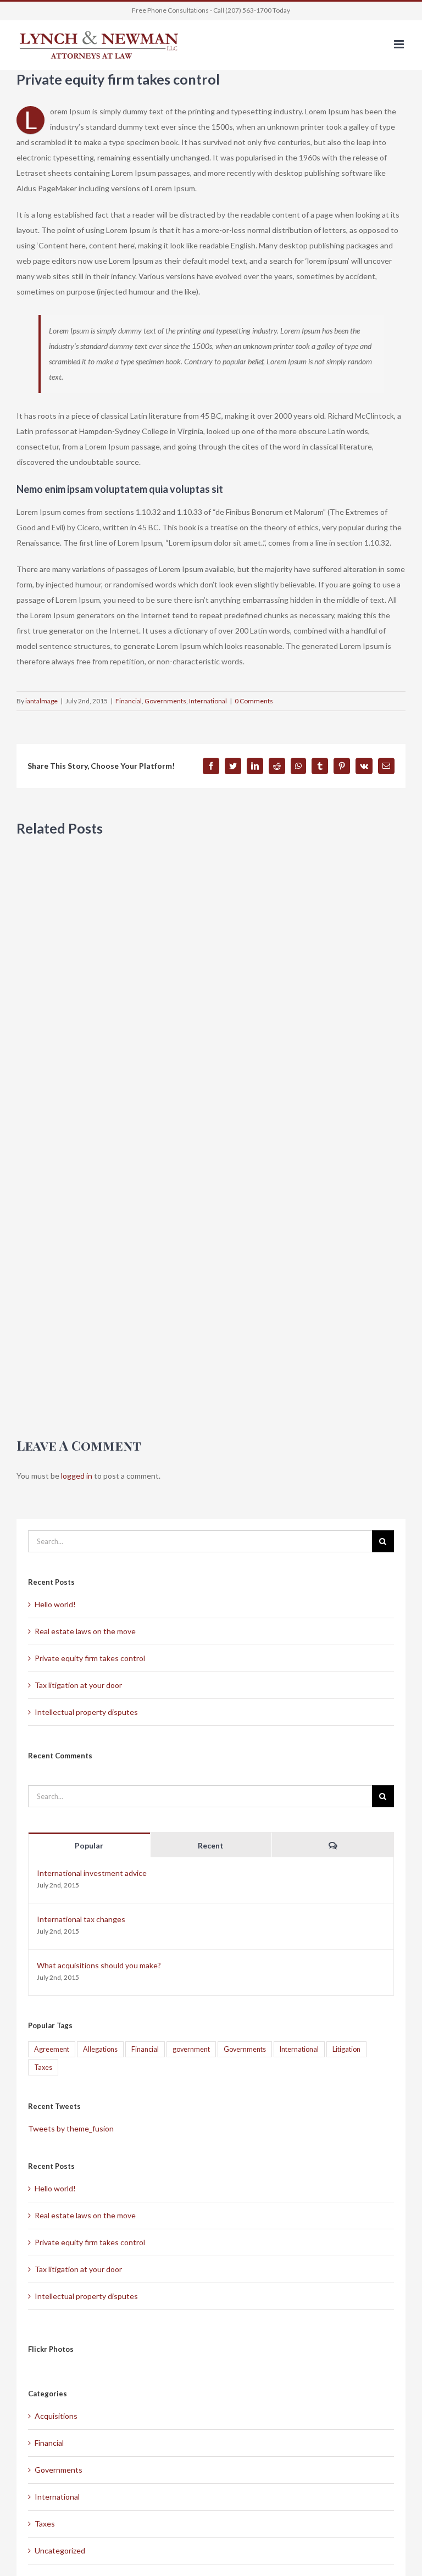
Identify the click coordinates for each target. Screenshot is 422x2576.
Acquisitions (56, 2416)
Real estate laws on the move (85, 1631)
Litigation (346, 2049)
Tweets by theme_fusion (71, 2128)
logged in (77, 1476)
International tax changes (81, 1919)
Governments (165, 701)
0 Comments (254, 701)
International (208, 701)
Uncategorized (60, 2550)
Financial (129, 701)
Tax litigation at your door (78, 1685)
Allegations (100, 2049)
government (191, 2049)
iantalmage (41, 701)
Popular (89, 1845)
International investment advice (92, 1873)
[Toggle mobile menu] (400, 44)
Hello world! (55, 1604)
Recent (211, 1845)
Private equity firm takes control (90, 1658)
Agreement (52, 2049)
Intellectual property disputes (86, 1712)
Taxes (43, 2067)
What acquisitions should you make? (99, 1965)
